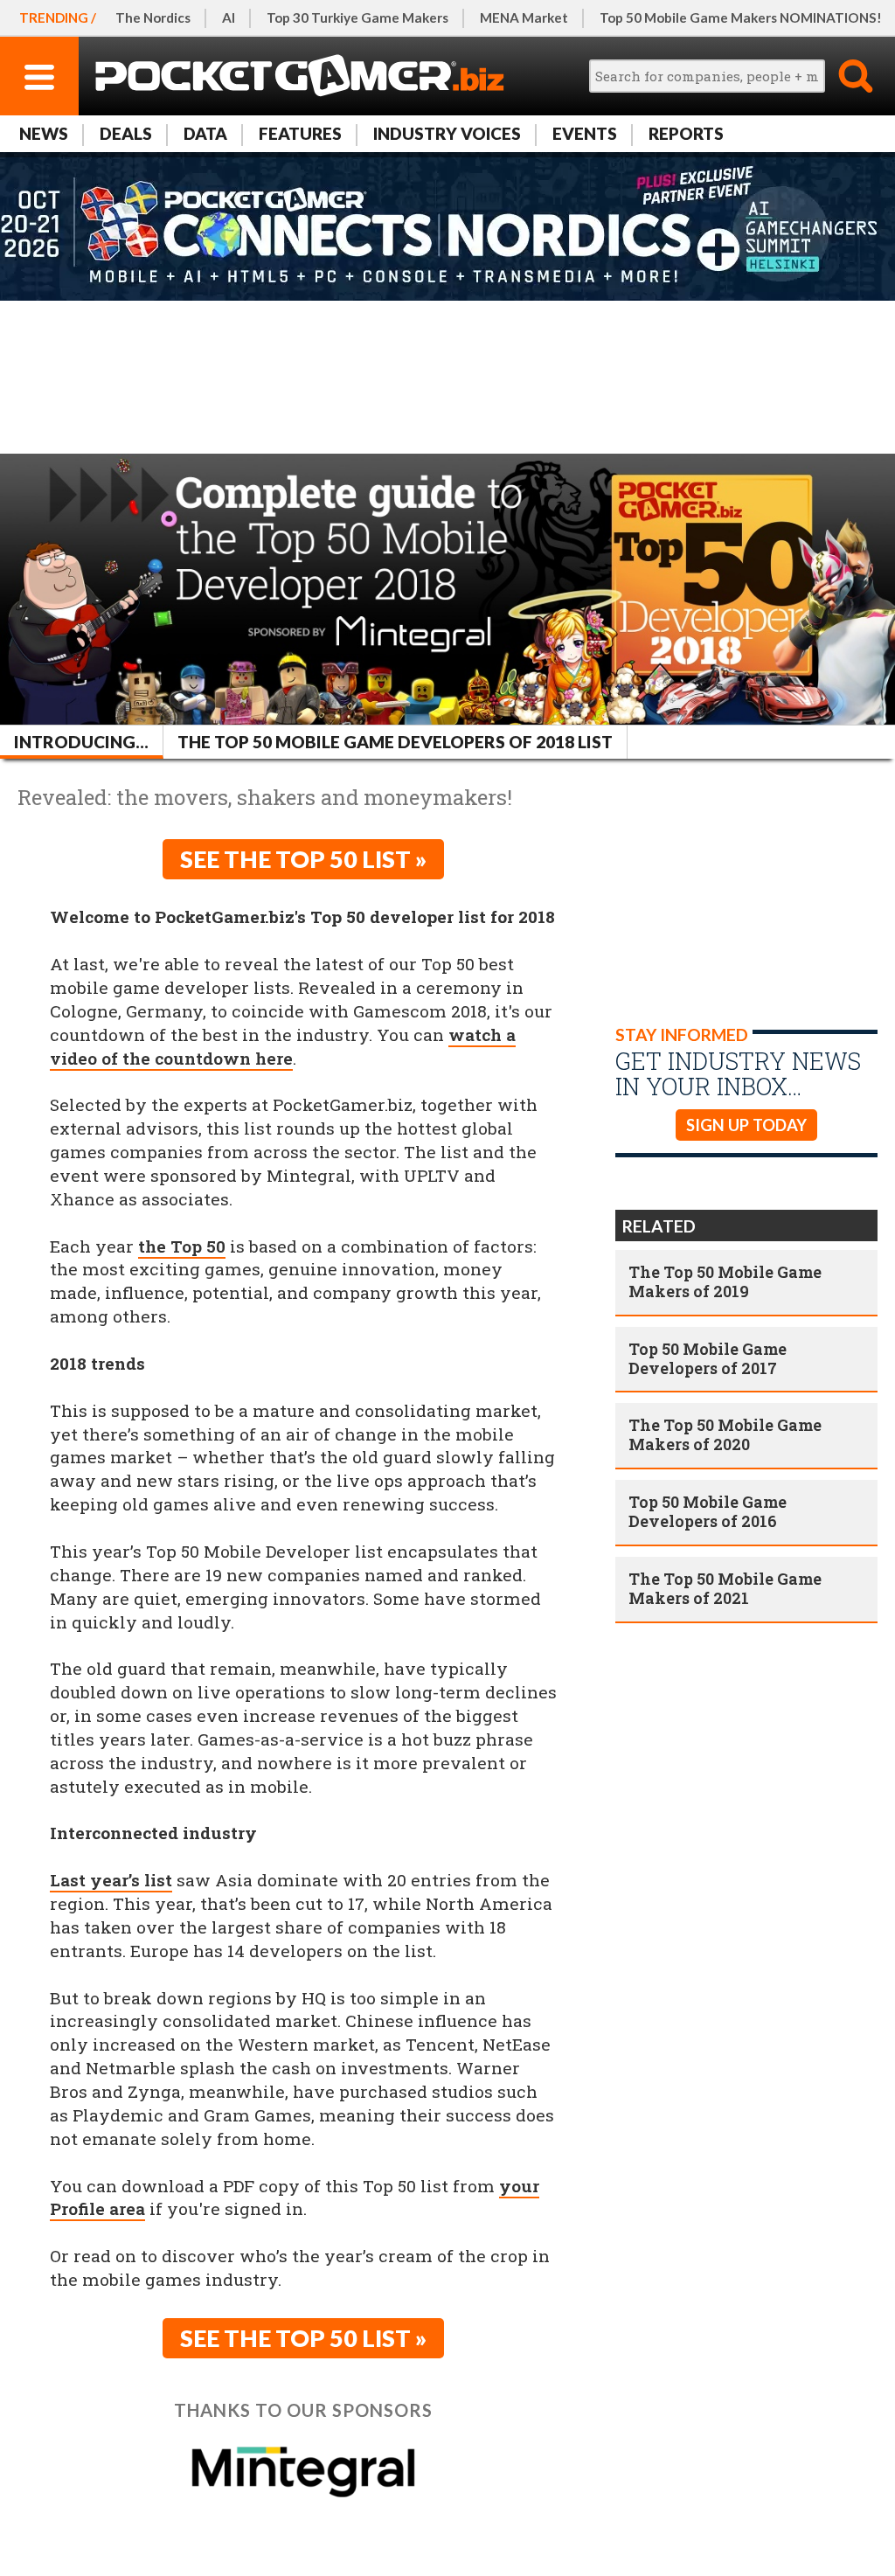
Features (300, 133)
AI (229, 17)
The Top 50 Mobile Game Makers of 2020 (725, 1434)
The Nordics (153, 17)
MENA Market (524, 17)
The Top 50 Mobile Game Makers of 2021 (725, 1588)
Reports (686, 133)
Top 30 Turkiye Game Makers (357, 17)
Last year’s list (111, 1880)
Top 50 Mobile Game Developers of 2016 (708, 1511)
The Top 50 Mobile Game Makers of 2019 (725, 1281)
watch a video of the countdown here (283, 1046)
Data (205, 133)
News (44, 133)
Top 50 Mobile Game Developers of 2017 (708, 1358)
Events (585, 133)
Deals (126, 133)
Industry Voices (447, 133)
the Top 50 (182, 1246)
